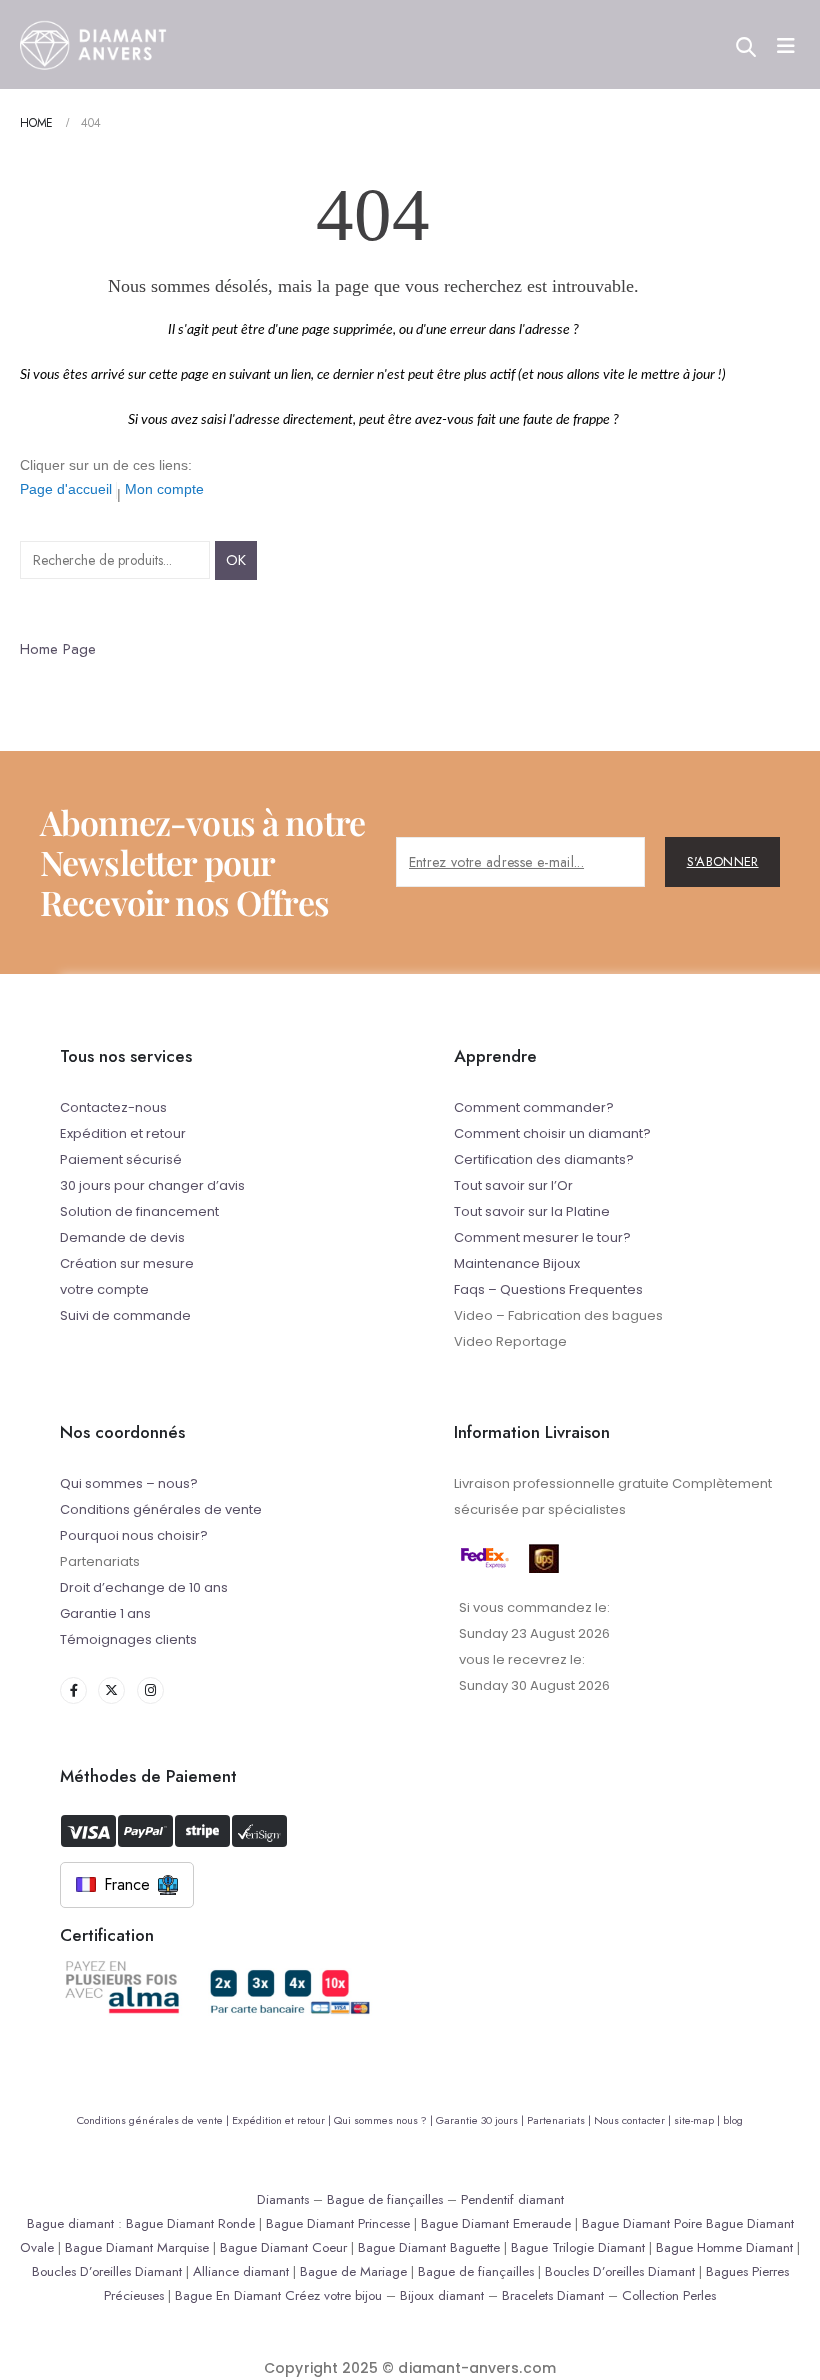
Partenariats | (560, 2120)
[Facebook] (73, 1690)
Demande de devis (122, 1237)
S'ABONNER (723, 861)
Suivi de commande (125, 1315)
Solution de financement (139, 1211)
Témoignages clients (128, 1639)
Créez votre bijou (333, 2295)
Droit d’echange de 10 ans (144, 1587)
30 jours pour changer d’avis (152, 1185)
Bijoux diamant (442, 2295)
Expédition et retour (123, 1133)
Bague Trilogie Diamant (578, 2247)
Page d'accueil (66, 489)
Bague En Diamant (228, 2295)
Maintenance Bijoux (517, 1263)
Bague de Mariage (353, 2271)
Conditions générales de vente (161, 1509)
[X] (111, 1690)
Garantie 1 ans (105, 1613)
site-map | (698, 2120)
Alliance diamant (241, 2271)
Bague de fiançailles (385, 2199)
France (127, 1884)
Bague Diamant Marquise (137, 2247)
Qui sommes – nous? (129, 1483)
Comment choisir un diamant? (552, 1133)
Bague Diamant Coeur (283, 2247)
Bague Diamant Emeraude (496, 2223)
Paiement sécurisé (121, 1159)
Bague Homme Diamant (724, 2247)
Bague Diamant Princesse (338, 2223)
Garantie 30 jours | (481, 2120)
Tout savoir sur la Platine (532, 1211)
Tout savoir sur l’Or (513, 1185)
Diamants (283, 2199)
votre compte (104, 1289)
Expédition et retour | (283, 2120)
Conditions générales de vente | (154, 2120)
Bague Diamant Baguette (429, 2247)
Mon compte (164, 489)
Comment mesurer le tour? (542, 1237)
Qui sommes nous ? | (385, 2120)
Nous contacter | (634, 2120)
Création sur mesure (127, 1263)
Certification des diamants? (544, 1159)
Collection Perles (669, 2295)
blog (733, 2120)
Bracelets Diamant (553, 2295)
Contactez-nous (113, 1107)
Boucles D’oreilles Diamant (107, 2271)
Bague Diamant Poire (642, 2223)
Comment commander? (534, 1107)
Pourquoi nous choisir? (134, 1535)
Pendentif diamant (512, 2199)
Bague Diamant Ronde (190, 2223)
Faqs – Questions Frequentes (548, 1289)
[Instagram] (150, 1690)
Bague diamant (70, 2223)
